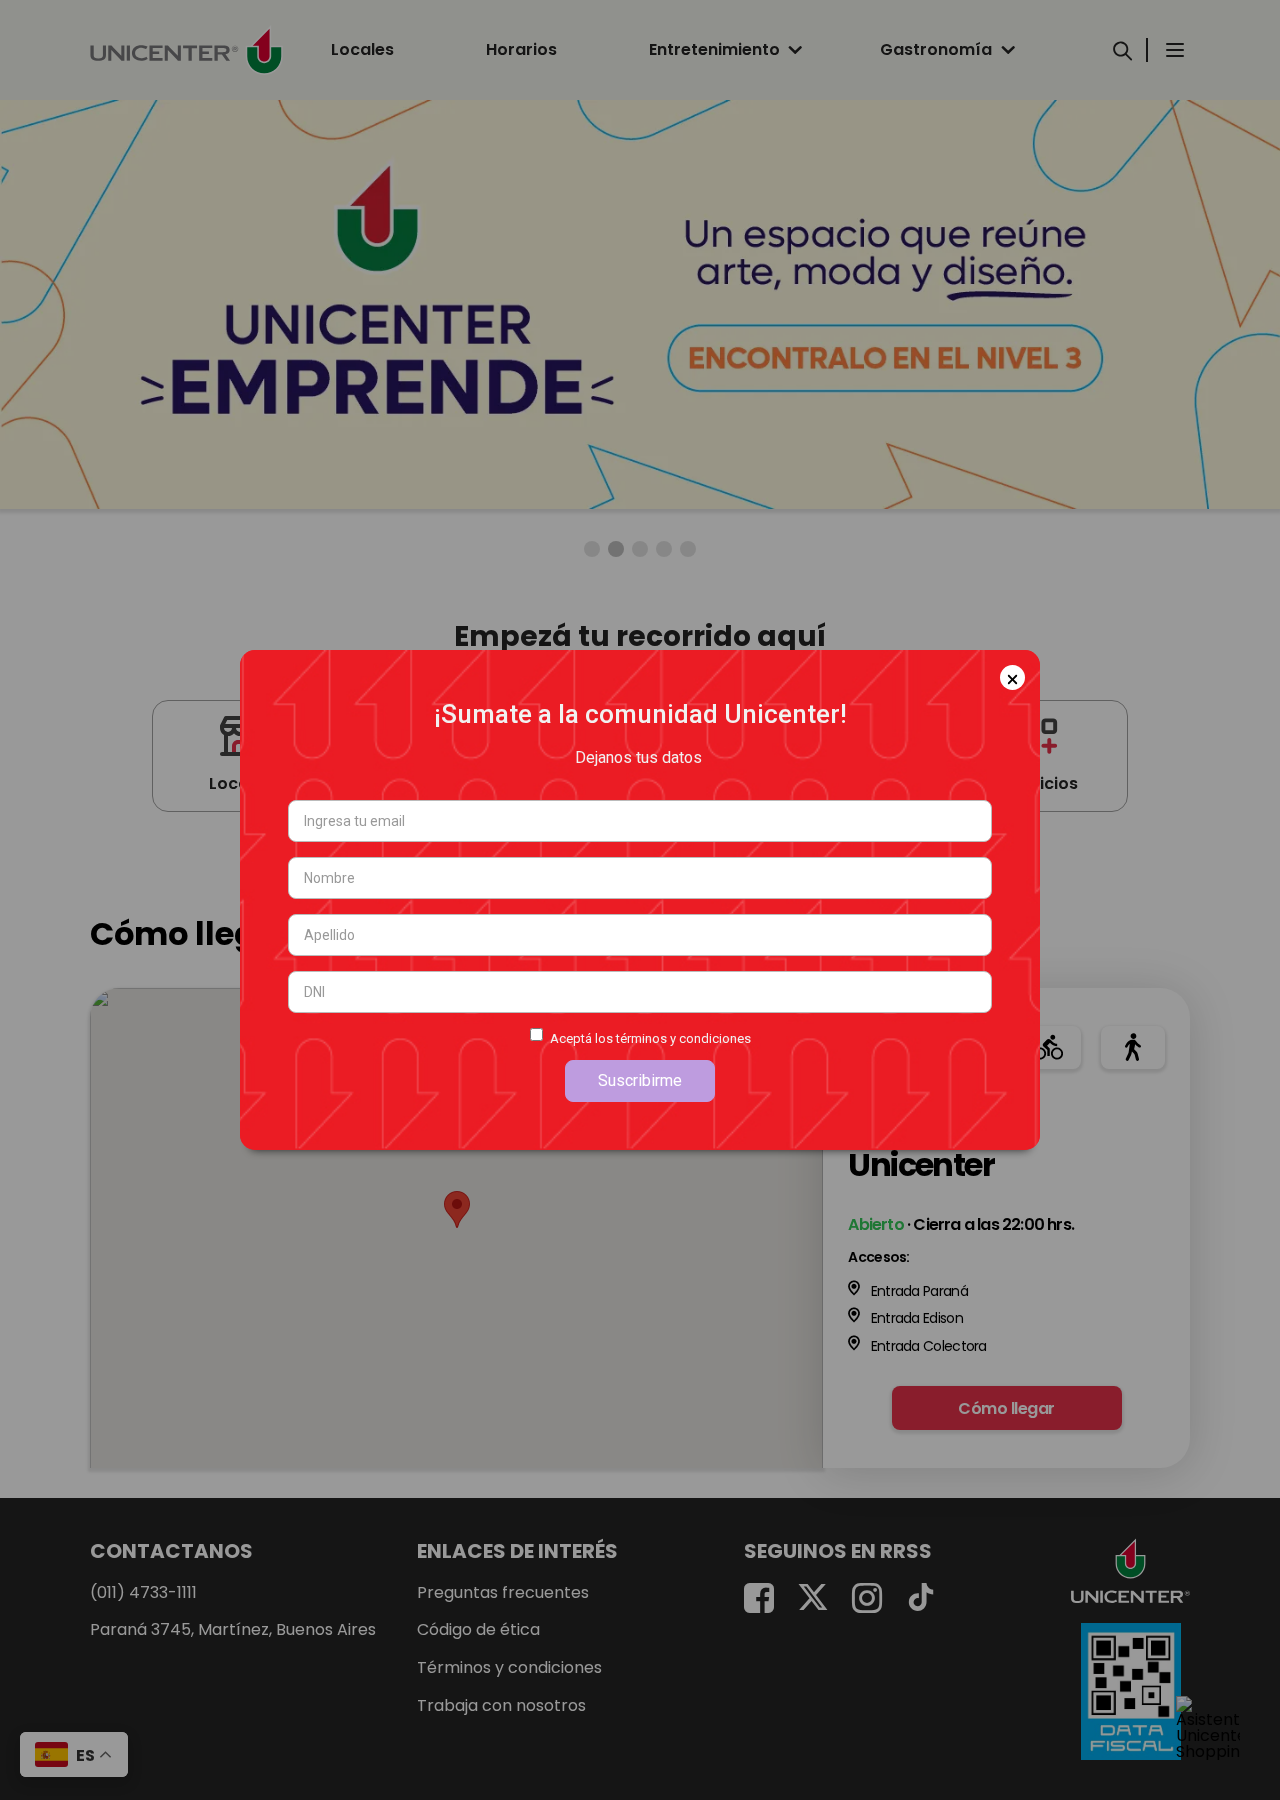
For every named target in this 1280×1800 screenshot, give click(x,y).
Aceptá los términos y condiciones (650, 1038)
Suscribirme (640, 1080)
